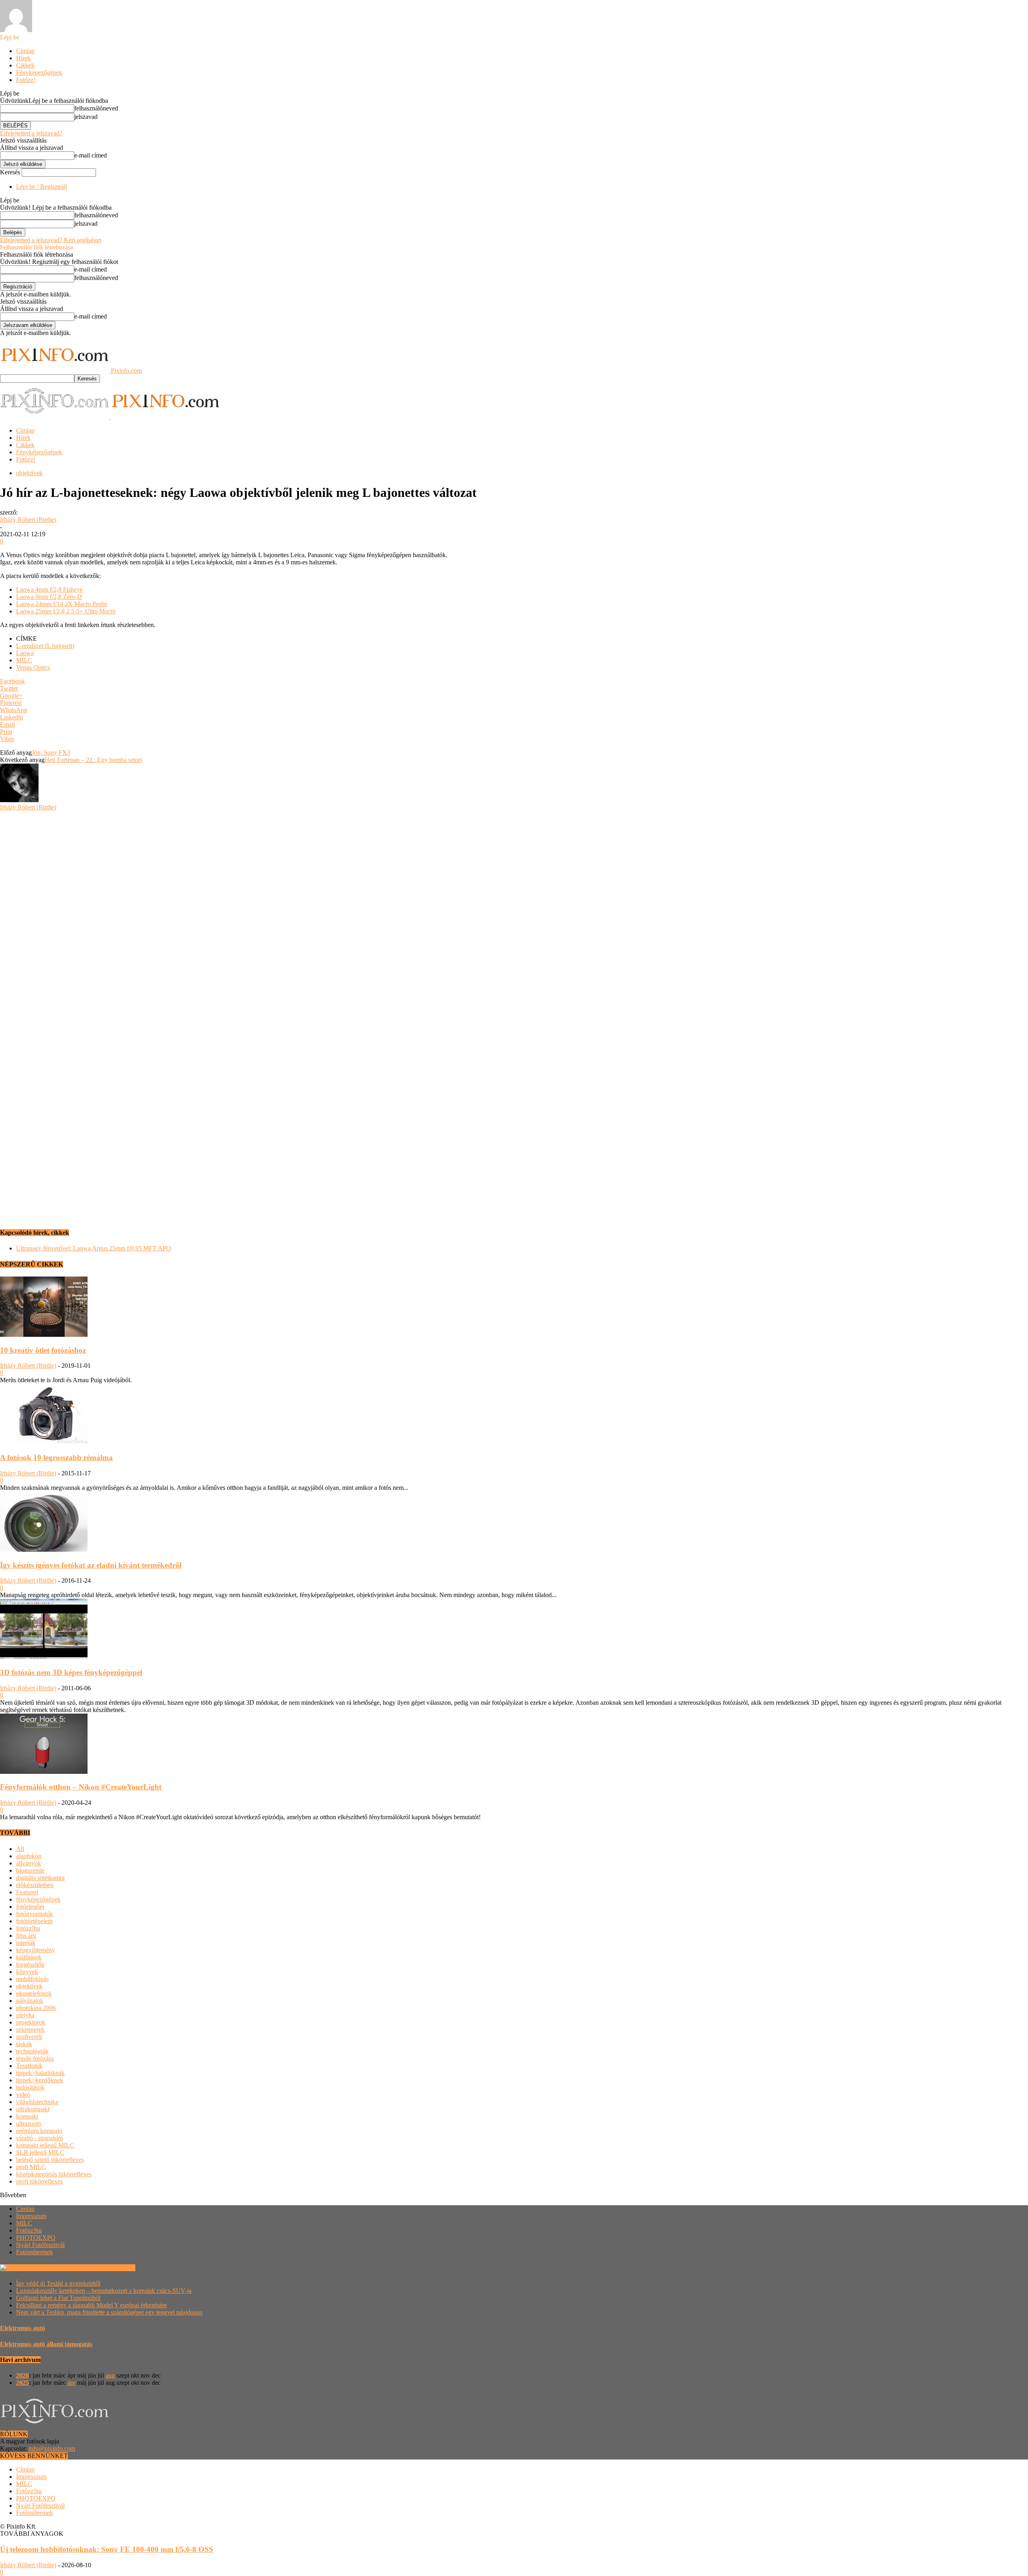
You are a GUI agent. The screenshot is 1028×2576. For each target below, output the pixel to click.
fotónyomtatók (35, 1914)
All (20, 1849)
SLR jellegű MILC (40, 2152)
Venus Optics (33, 667)
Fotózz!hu (29, 2230)
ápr (71, 2383)
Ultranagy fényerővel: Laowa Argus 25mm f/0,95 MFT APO (94, 1248)
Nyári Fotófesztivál (40, 2245)
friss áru (26, 1936)
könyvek (27, 1972)
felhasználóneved (96, 108)
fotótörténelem (34, 1921)
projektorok (31, 2022)
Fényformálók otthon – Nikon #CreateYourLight (81, 1787)
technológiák (32, 2051)
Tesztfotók (29, 2066)
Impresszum (31, 2216)
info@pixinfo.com (52, 2448)
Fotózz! (26, 80)
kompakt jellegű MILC (45, 2145)
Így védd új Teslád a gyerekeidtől (58, 2283)
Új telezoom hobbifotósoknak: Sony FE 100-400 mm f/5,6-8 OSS (107, 2549)
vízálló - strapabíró (40, 2138)
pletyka (25, 2015)
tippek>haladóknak (40, 2073)
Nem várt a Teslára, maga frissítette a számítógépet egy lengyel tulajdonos (109, 2312)
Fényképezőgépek (39, 73)
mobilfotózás (32, 1979)
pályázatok (30, 2001)
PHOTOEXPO (36, 2238)
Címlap (25, 51)
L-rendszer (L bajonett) (45, 646)
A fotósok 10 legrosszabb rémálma (56, 1458)
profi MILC (31, 2167)
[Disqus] (514, 911)
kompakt (27, 2116)
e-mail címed (91, 155)
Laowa (25, 653)
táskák (24, 2044)
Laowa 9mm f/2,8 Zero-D (49, 597)
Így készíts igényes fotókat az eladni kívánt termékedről (91, 1565)
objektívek (29, 473)
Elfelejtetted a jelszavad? (31, 133)
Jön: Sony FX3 (51, 753)
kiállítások (29, 1957)
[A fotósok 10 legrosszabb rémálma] (44, 1442)
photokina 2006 (36, 2008)
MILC (24, 660)
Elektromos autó (22, 2328)
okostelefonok (34, 1993)
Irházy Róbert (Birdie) (28, 520)
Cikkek (25, 65)
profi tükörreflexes (39, 2181)
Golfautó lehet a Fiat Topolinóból (58, 2298)
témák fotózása (35, 2058)
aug (110, 2375)
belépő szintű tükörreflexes (50, 2160)
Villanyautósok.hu (111, 2268)
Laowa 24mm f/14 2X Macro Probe (62, 604)
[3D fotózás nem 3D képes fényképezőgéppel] (44, 1657)
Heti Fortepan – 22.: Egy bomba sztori (93, 760)
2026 (22, 2375)
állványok (29, 1863)
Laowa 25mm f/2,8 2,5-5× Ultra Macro (66, 611)
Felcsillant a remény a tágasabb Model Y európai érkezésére (92, 2305)
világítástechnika (37, 2102)
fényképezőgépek (38, 1899)
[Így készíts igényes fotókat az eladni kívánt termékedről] (44, 1549)
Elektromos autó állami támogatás (46, 2344)
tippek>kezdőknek (40, 2080)
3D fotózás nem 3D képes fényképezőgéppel (71, 1672)
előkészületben (35, 1885)
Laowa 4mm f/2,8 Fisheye (49, 589)
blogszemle (30, 1870)
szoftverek (29, 2037)
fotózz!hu (28, 1928)
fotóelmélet (30, 1907)
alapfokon (29, 1856)
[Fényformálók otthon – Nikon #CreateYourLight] (44, 1772)
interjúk (26, 1943)
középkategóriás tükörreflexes (54, 2174)
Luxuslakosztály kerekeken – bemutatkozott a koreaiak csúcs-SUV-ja (104, 2291)
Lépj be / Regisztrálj (42, 187)
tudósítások (30, 2087)
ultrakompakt (33, 2109)
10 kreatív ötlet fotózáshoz (43, 1350)
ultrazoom (29, 2124)
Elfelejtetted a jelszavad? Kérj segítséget (51, 240)
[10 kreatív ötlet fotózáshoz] (44, 1335)
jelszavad (86, 117)
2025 (22, 2383)
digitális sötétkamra (40, 1878)
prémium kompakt (39, 2131)
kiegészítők (30, 1964)
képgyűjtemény (36, 1950)
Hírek (23, 58)
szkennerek (30, 2030)
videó (23, 2095)
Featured (27, 1892)
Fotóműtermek (35, 2252)
